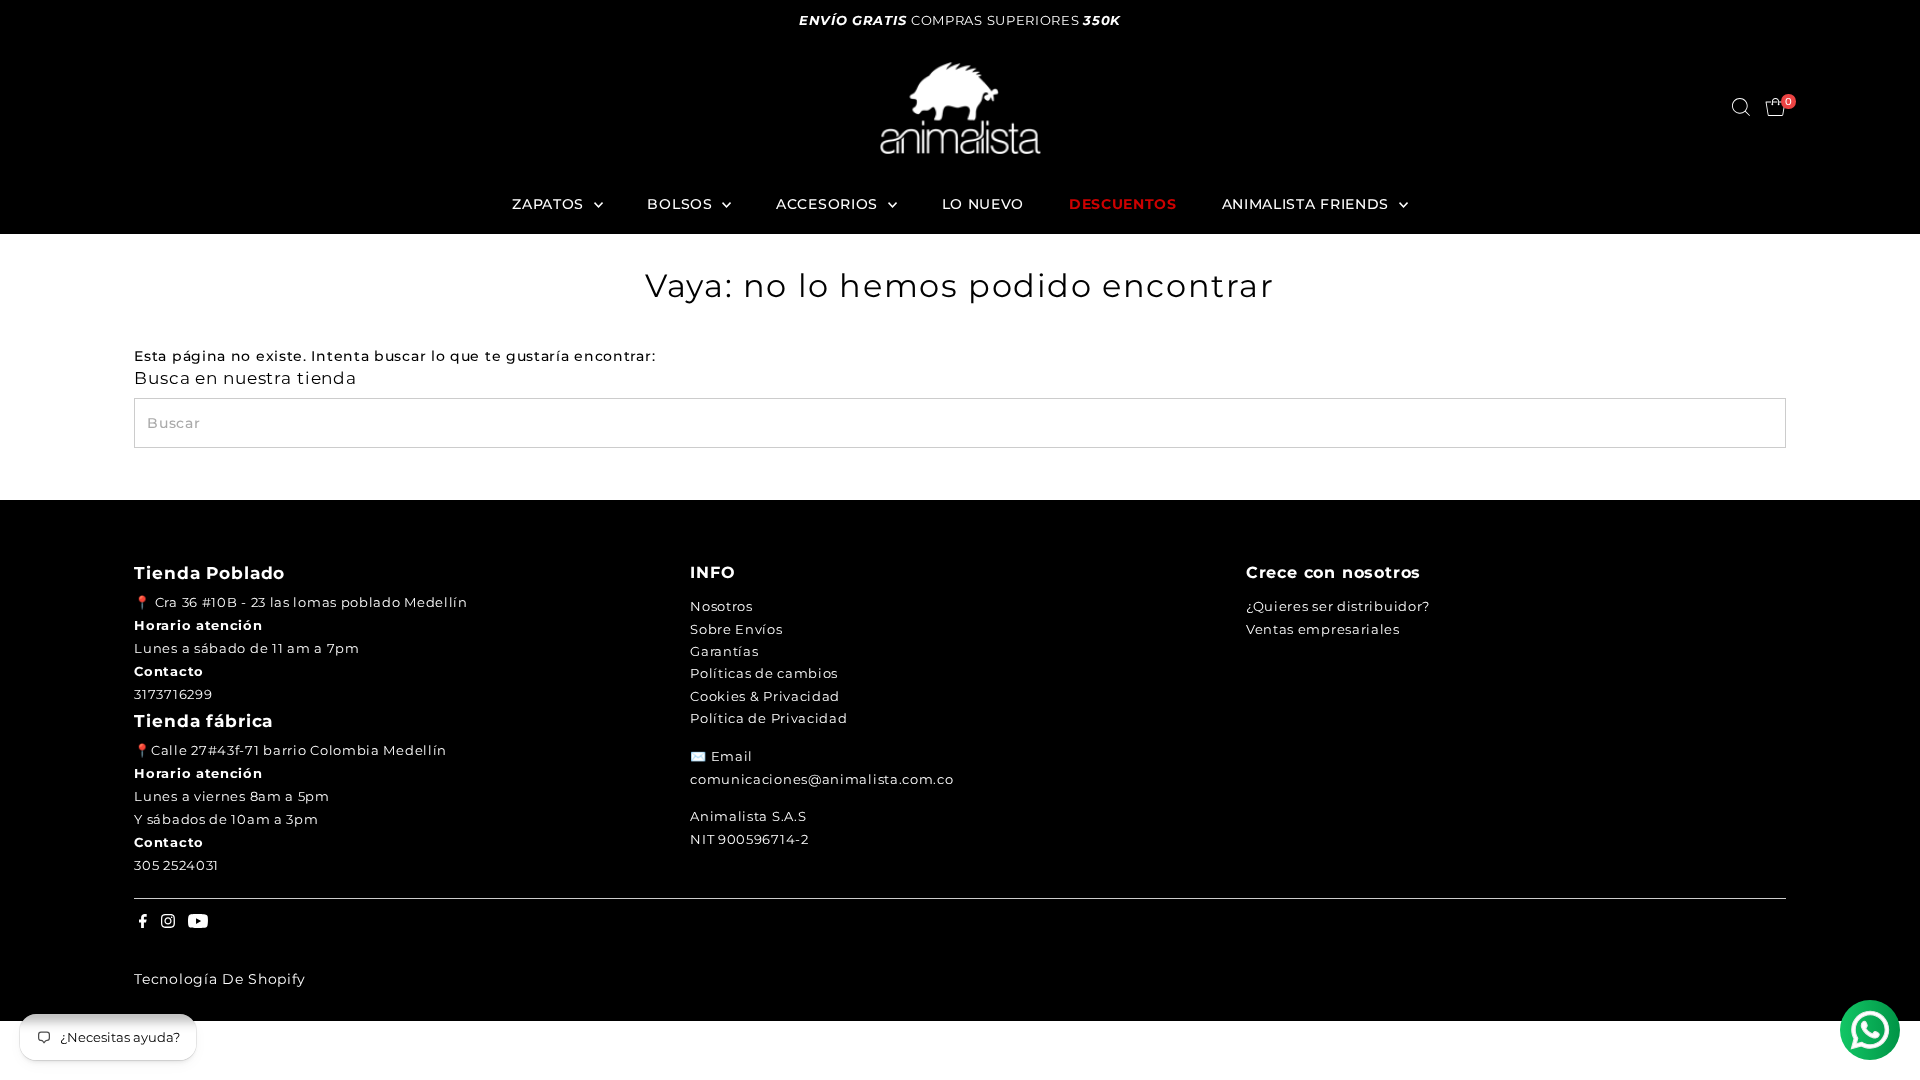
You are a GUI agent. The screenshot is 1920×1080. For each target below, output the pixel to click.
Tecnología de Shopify (220, 979)
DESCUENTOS (1123, 204)
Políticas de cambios (764, 673)
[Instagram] (168, 923)
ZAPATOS (550, 204)
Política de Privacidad (768, 718)
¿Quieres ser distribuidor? (1338, 606)
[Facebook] (143, 923)
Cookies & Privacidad (765, 696)
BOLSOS (682, 204)
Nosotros (721, 606)
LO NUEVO (983, 204)
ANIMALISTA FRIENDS (1308, 204)
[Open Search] (1741, 107)
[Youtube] (198, 923)
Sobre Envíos (736, 629)
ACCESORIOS (829, 204)
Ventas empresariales (1323, 629)
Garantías (724, 651)
